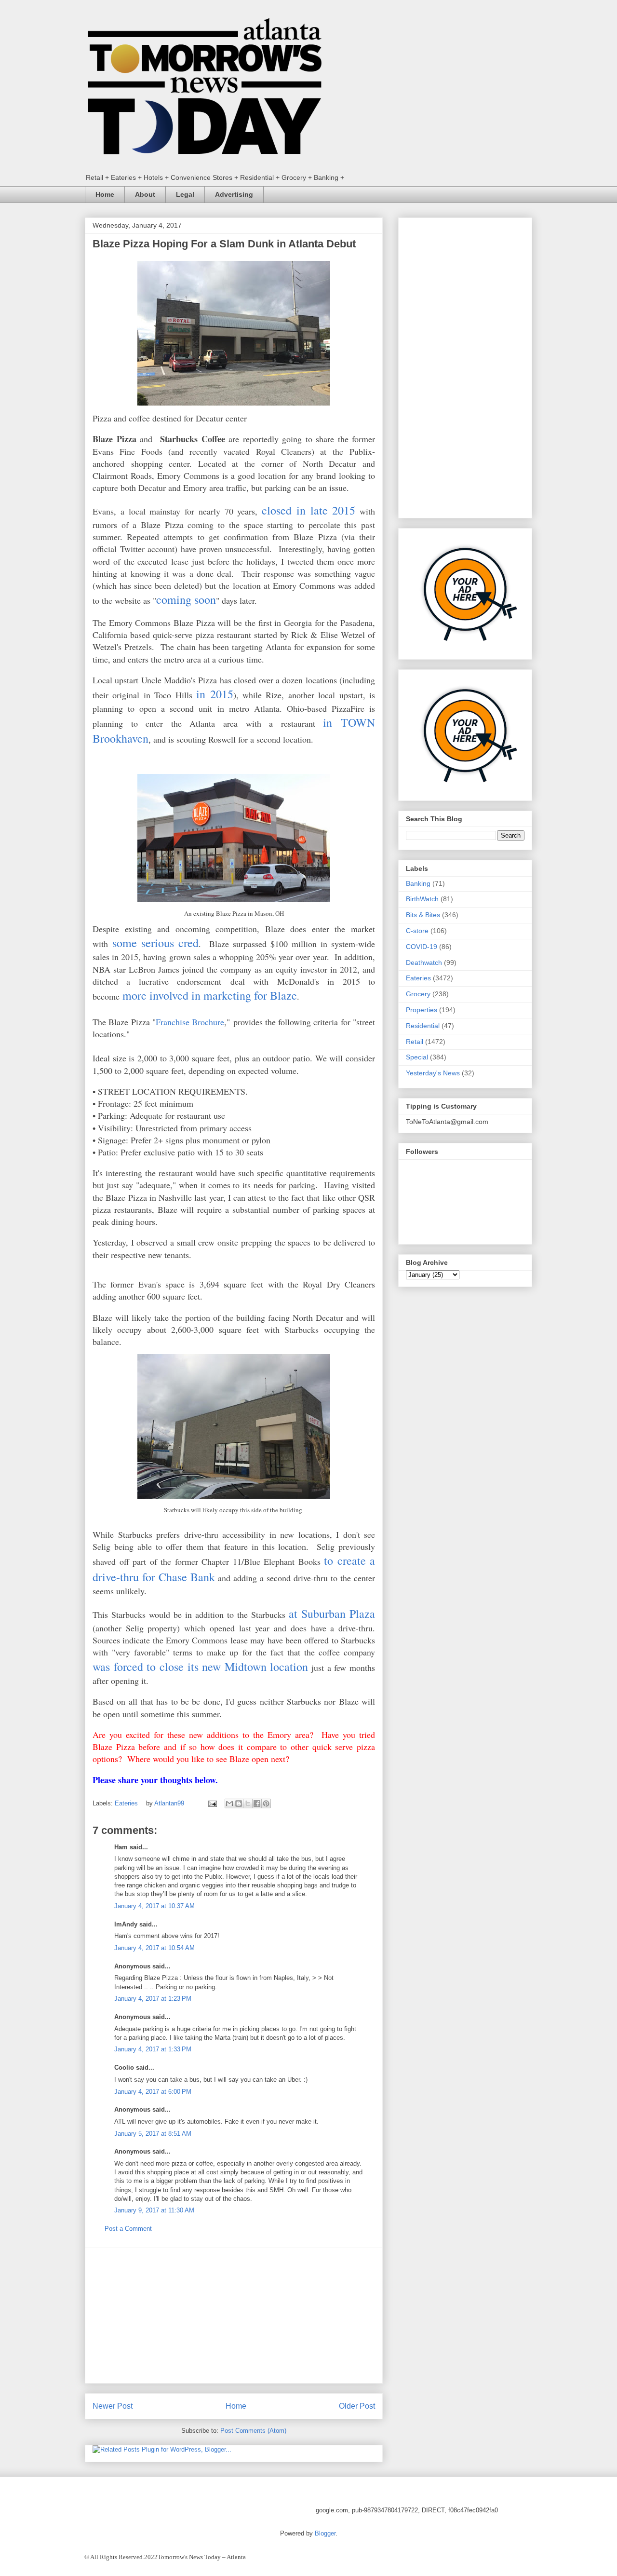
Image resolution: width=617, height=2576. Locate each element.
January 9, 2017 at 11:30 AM (154, 2210)
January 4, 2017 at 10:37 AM (154, 1906)
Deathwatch (424, 963)
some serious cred (155, 943)
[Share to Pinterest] (266, 1803)
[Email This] (229, 1803)
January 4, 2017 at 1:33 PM (153, 2049)
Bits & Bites (423, 915)
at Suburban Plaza (332, 1613)
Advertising (234, 194)
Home (105, 194)
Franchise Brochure (190, 1022)
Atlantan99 (170, 1803)
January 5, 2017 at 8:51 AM (153, 2134)
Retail (415, 1042)
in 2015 (215, 694)
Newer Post (113, 2406)
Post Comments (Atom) (253, 2431)
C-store (417, 931)
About (145, 194)
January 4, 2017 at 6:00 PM (153, 2092)
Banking (418, 883)
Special (417, 1057)
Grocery (418, 994)
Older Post (357, 2406)
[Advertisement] (234, 2316)
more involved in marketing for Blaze (210, 995)
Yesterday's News (433, 1073)
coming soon (186, 599)
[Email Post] (212, 1803)
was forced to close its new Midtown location (200, 1667)
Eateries (126, 1803)
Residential (423, 1026)
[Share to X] (248, 1803)
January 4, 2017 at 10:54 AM (154, 1948)
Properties (422, 1010)
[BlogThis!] (239, 1803)
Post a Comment (128, 2229)
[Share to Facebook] (257, 1803)
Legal (185, 194)
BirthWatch (422, 899)
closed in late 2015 (308, 510)
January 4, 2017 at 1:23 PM (153, 1999)
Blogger (325, 2533)
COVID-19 (422, 947)
